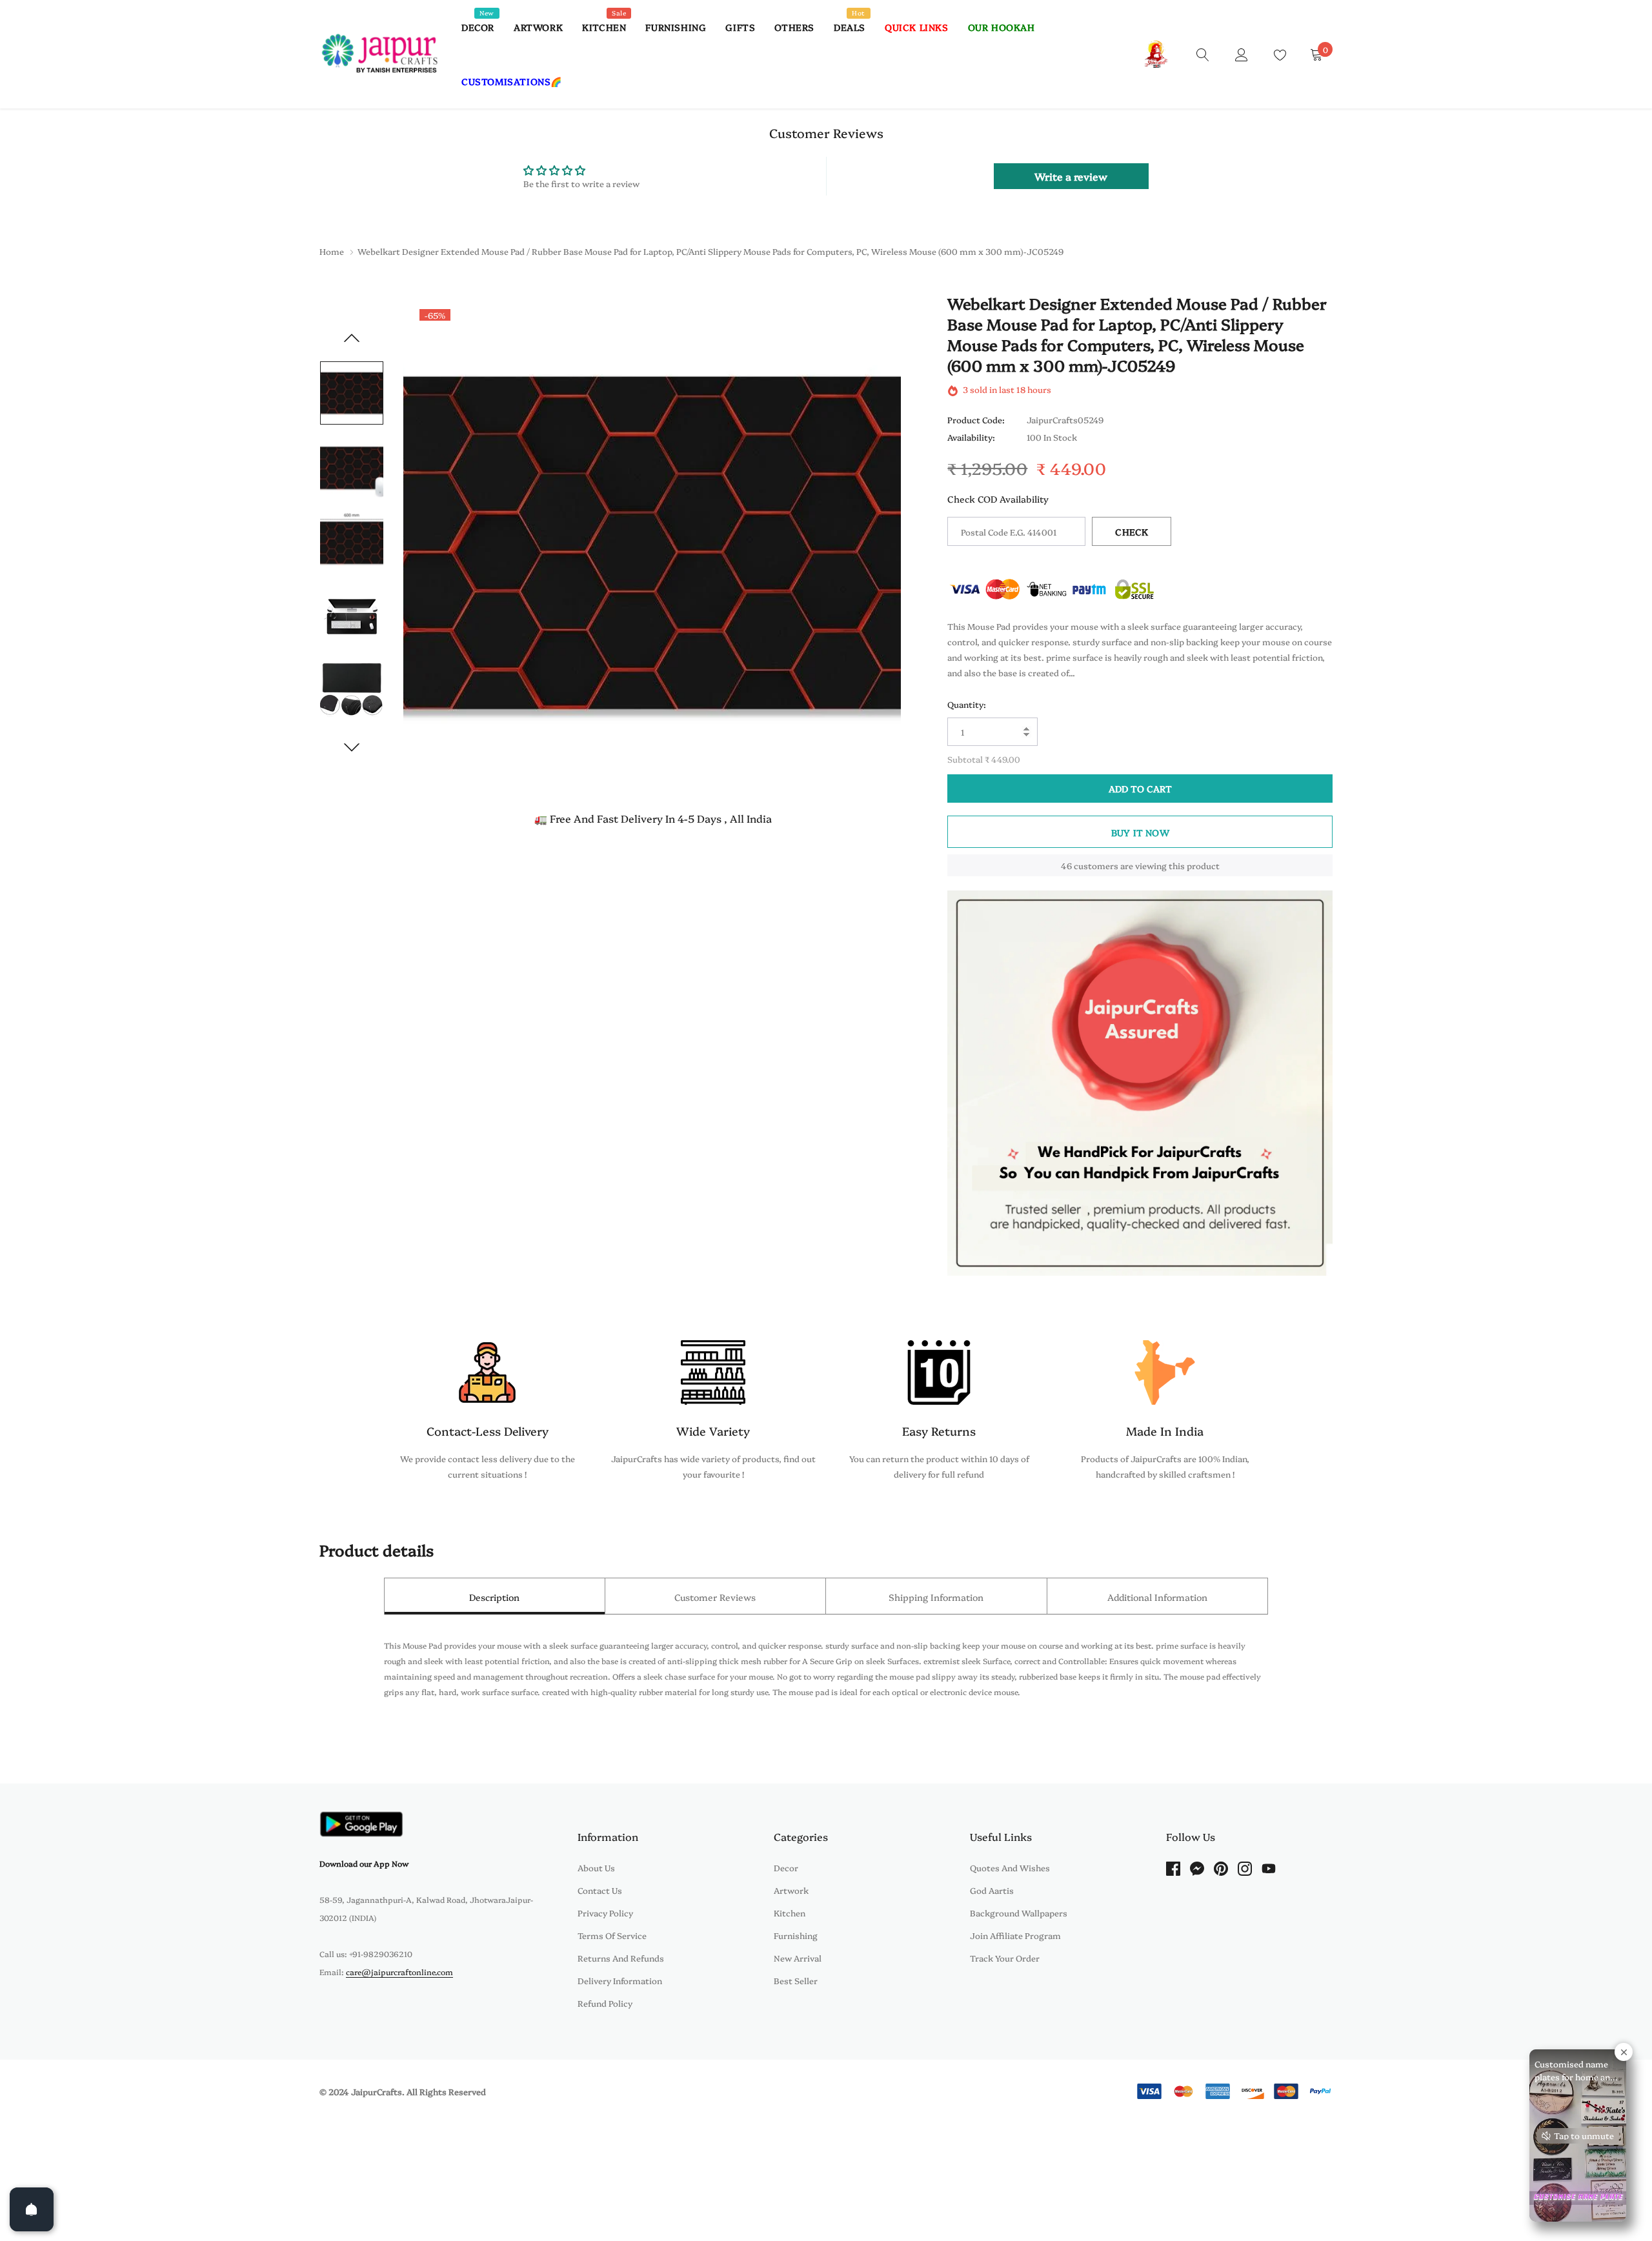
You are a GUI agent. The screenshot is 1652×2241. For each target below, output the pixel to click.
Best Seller (796, 1980)
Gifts (740, 27)
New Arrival (798, 1958)
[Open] (32, 2209)
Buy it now (1140, 832)
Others (794, 27)
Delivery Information (620, 1980)
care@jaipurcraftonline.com (399, 1972)
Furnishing (676, 27)
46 (1066, 865)
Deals (850, 27)
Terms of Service (612, 1935)
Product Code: (976, 420)
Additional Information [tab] (1157, 1597)
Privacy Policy (605, 1913)
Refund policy (605, 2003)
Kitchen (604, 27)
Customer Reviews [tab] (715, 1597)
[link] (1203, 54)
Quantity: (967, 704)
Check (1132, 532)
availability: (971, 437)
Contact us (600, 1890)
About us (596, 1867)
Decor (478, 27)
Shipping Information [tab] (936, 1597)
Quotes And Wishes (1010, 1867)
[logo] (381, 54)
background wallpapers (1019, 1913)
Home (332, 251)
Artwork (538, 27)
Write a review (1071, 176)
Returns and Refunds (621, 1958)
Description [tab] (494, 1597)
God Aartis (992, 1890)
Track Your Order (1005, 1958)
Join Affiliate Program (1015, 1935)
